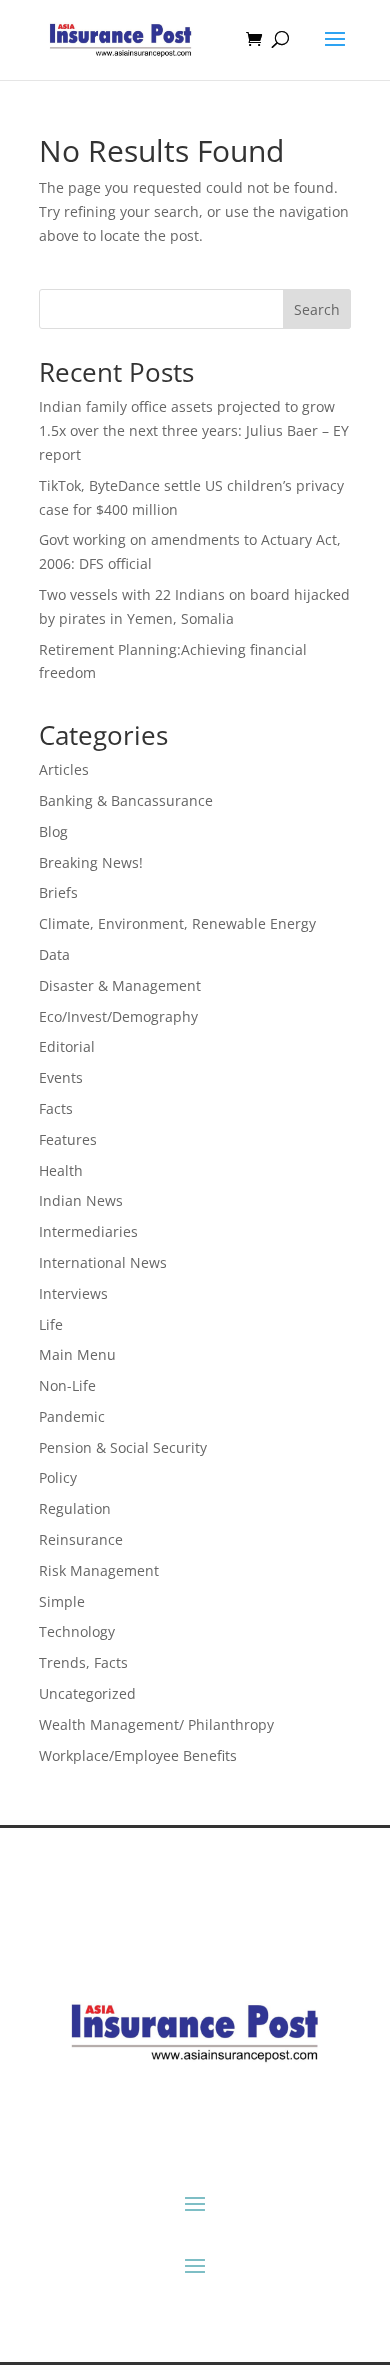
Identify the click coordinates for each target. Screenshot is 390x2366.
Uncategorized (87, 1693)
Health (61, 1170)
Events (61, 1077)
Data (54, 954)
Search (317, 309)
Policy (58, 1477)
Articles (64, 769)
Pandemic (72, 1416)
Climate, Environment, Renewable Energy (177, 923)
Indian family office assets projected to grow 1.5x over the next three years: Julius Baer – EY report (194, 430)
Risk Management (99, 1570)
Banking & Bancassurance (126, 800)
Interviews (73, 1293)
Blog (53, 831)
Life (51, 1324)
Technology (77, 1631)
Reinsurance (81, 1539)
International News (103, 1262)
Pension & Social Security (123, 1447)
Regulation (75, 1508)
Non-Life (67, 1385)
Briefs (58, 892)
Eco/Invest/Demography (118, 1016)
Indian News (81, 1200)
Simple (62, 1601)
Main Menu (77, 1354)
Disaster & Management (120, 985)
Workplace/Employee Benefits (138, 1755)
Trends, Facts (83, 1662)
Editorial (67, 1046)
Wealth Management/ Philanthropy (156, 1724)
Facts (56, 1108)
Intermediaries (88, 1231)
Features (68, 1139)
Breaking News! (91, 862)
